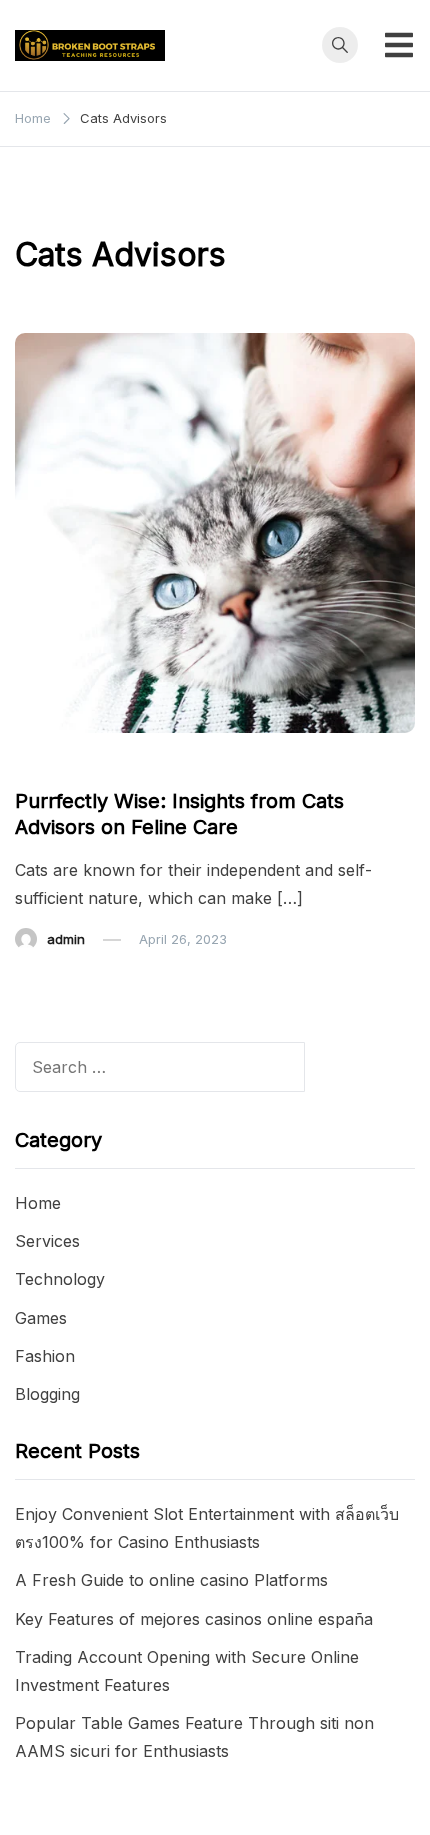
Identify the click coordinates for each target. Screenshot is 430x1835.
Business (55, 762)
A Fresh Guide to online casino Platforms (171, 1580)
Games (41, 1318)
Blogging (47, 1394)
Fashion (45, 1356)
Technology (60, 1279)
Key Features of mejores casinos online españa (194, 1619)
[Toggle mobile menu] (399, 45)
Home (38, 1203)
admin (66, 939)
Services (47, 1241)
